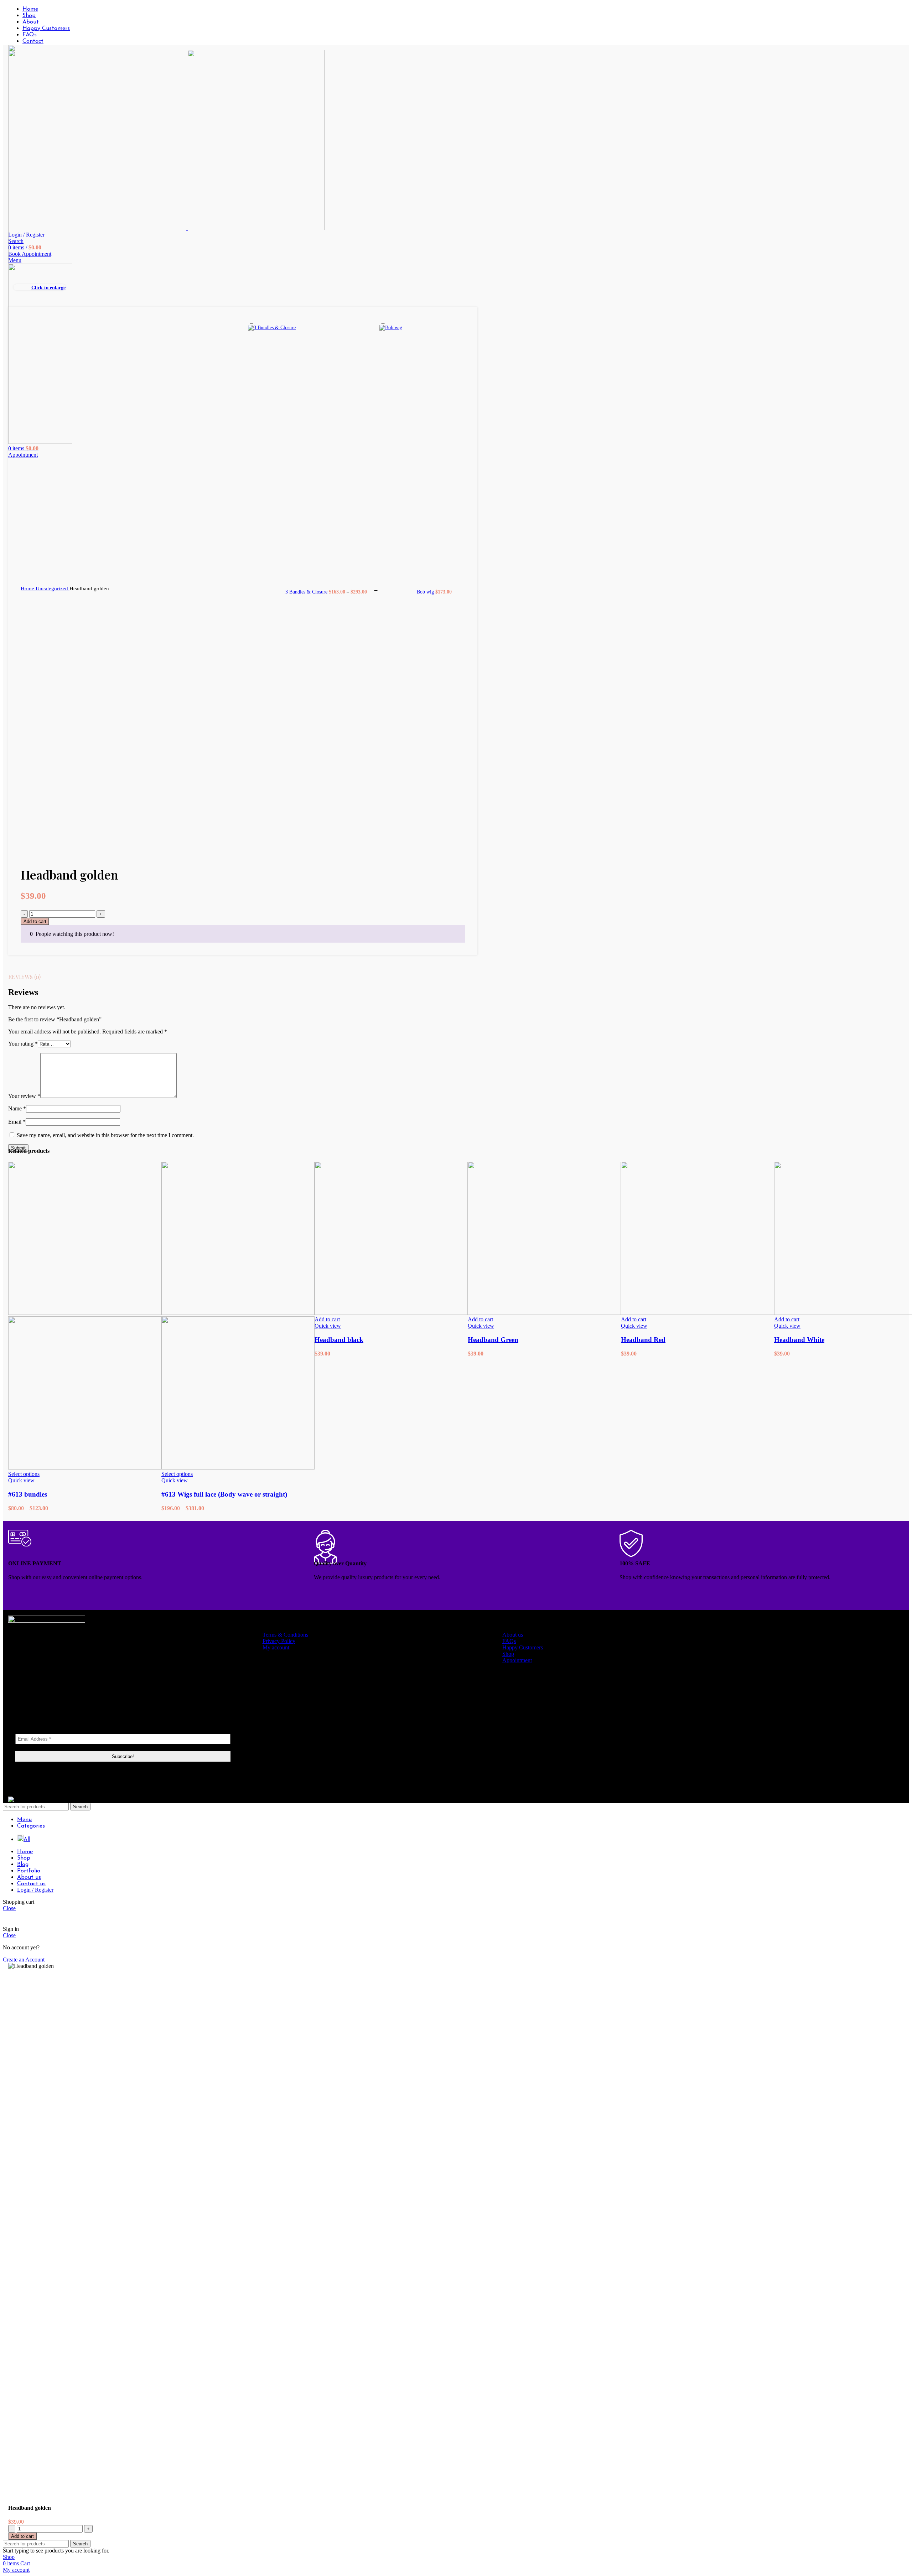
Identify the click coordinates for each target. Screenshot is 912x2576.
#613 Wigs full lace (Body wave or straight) (224, 1494)
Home (28, 588)
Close (9, 1908)
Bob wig (426, 592)
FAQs (509, 1641)
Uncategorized (53, 588)
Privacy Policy (279, 1641)
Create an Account (24, 1960)
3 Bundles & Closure (307, 592)
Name (17, 1108)
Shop (508, 1654)
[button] (327, 1319)
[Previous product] (252, 321)
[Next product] (383, 321)
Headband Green (493, 1340)
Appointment (517, 1660)
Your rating (23, 1044)
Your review (24, 1096)
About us (513, 1635)
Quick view (21, 1480)
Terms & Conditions (285, 1635)
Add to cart (35, 921)
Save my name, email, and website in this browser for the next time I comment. (105, 1135)
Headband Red (643, 1340)
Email (17, 1122)
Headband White (799, 1340)
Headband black (339, 1340)
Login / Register (35, 1890)
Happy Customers (523, 1647)
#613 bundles (28, 1494)
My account (276, 1647)
